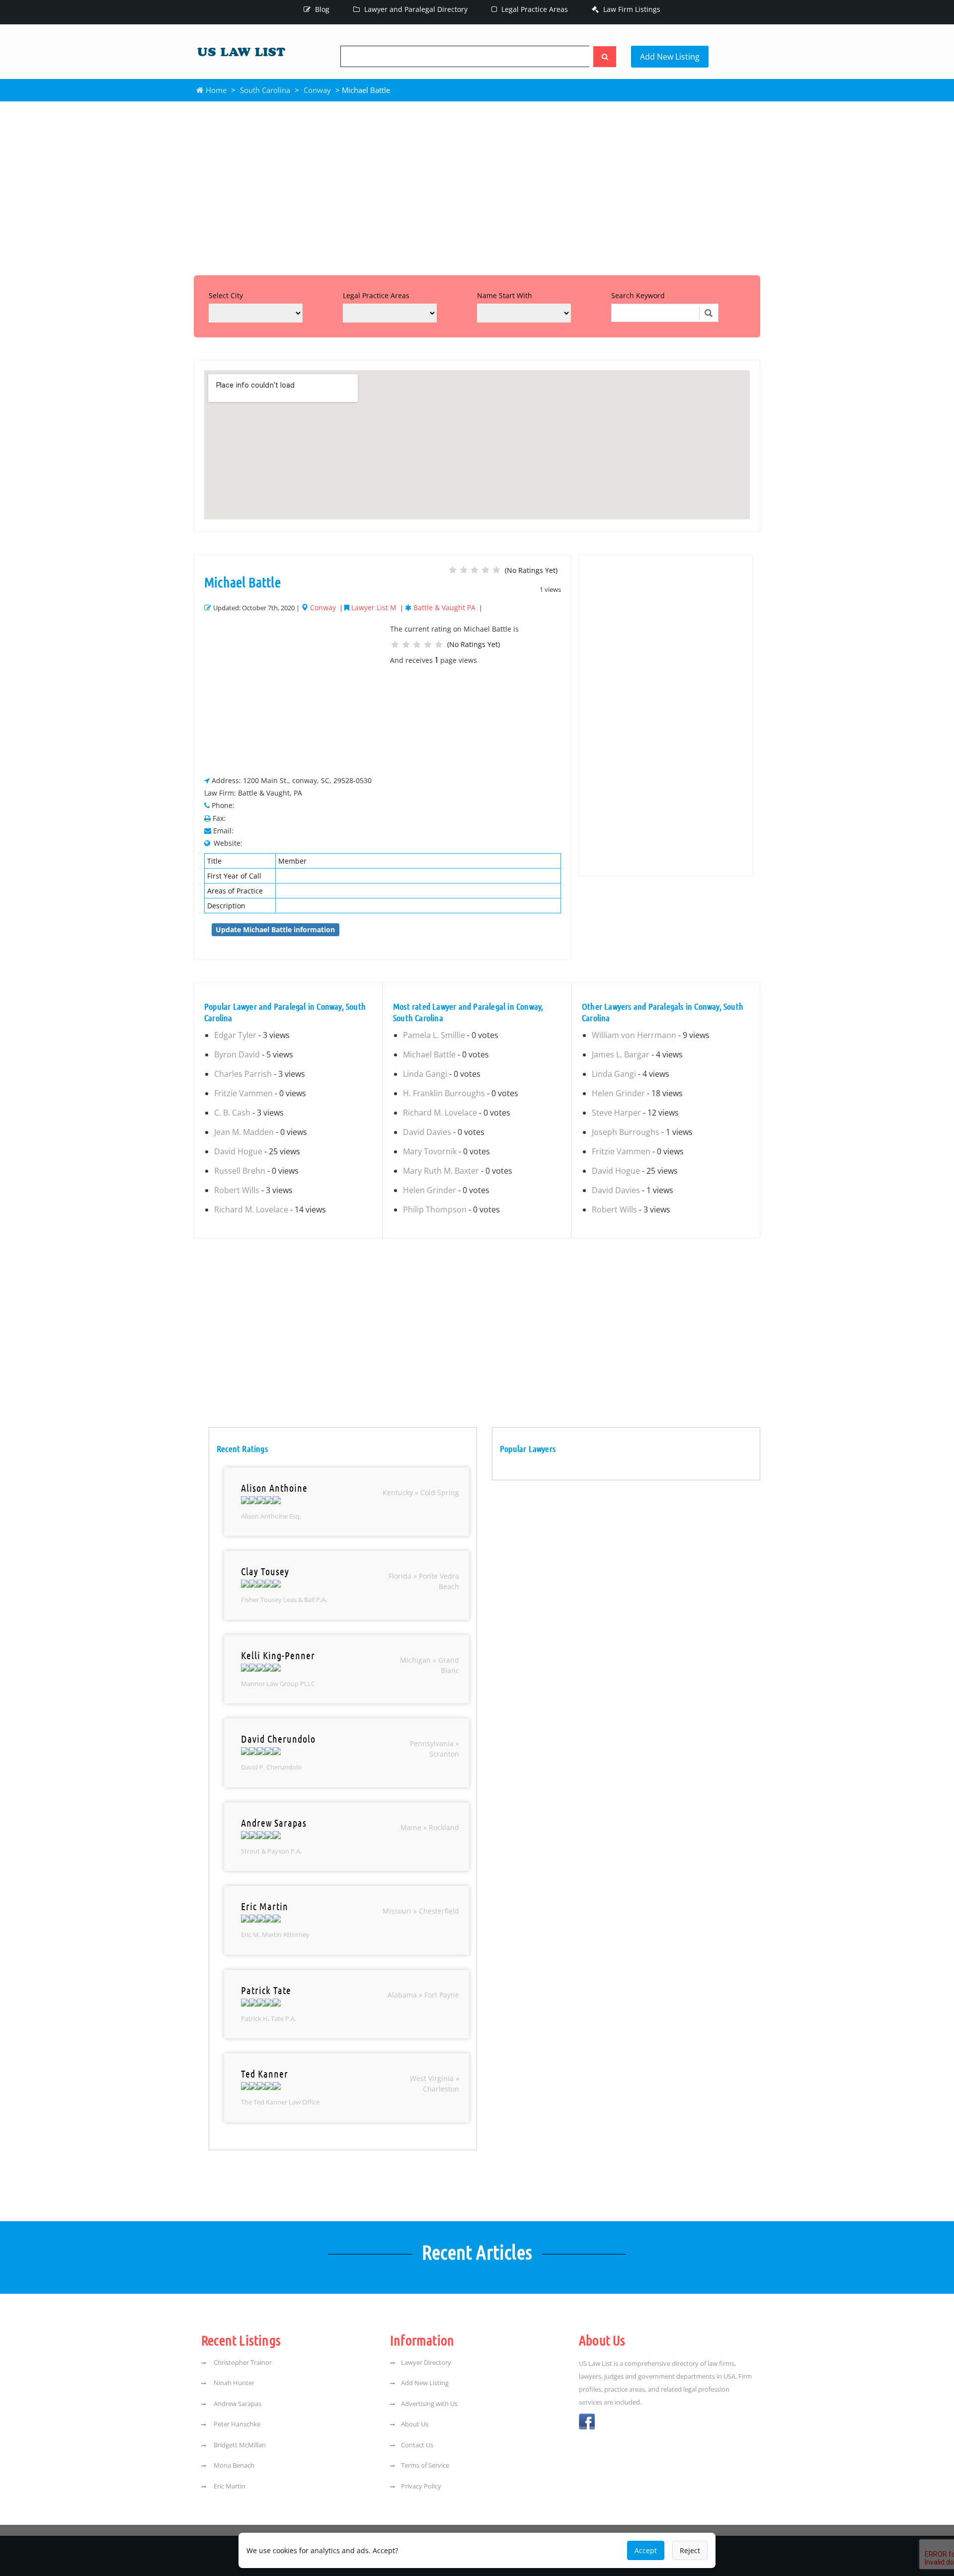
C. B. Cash (232, 1113)
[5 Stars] (496, 570)
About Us (415, 2424)
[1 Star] (453, 570)
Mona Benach (233, 2465)
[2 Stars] (464, 570)
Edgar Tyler (235, 1035)
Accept (646, 2550)
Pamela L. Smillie (434, 1035)
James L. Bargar (621, 1054)
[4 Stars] (485, 570)
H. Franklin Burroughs (444, 1093)
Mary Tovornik (430, 1151)
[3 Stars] (475, 570)
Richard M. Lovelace (251, 1209)
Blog (321, 9)
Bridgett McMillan (239, 2445)
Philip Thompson (435, 1209)
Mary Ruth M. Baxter (441, 1171)
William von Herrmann (634, 1035)
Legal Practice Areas (534, 9)
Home (215, 90)
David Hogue (238, 1151)
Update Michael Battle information (275, 929)
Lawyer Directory (426, 2362)
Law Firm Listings (631, 9)
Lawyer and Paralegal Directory (415, 9)
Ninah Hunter (233, 2383)
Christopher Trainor (242, 2362)
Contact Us (417, 2445)
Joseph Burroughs (626, 1132)
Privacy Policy (421, 2486)
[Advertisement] (477, 186)
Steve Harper (616, 1113)
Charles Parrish (243, 1074)
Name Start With (505, 295)
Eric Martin (229, 2486)
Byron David (237, 1054)
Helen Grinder (430, 1190)
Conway (317, 90)
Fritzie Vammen (243, 1093)
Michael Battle (429, 1054)
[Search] (605, 57)
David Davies (427, 1132)
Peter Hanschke (236, 2424)
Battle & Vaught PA (444, 607)
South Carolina (265, 90)
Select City (226, 295)
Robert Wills (237, 1190)
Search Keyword (638, 295)
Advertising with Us (429, 2404)
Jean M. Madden (244, 1132)
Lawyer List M (374, 607)
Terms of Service (425, 2465)
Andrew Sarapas (237, 2404)
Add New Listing (670, 57)
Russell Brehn (240, 1171)
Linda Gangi (425, 1074)
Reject (690, 2550)
